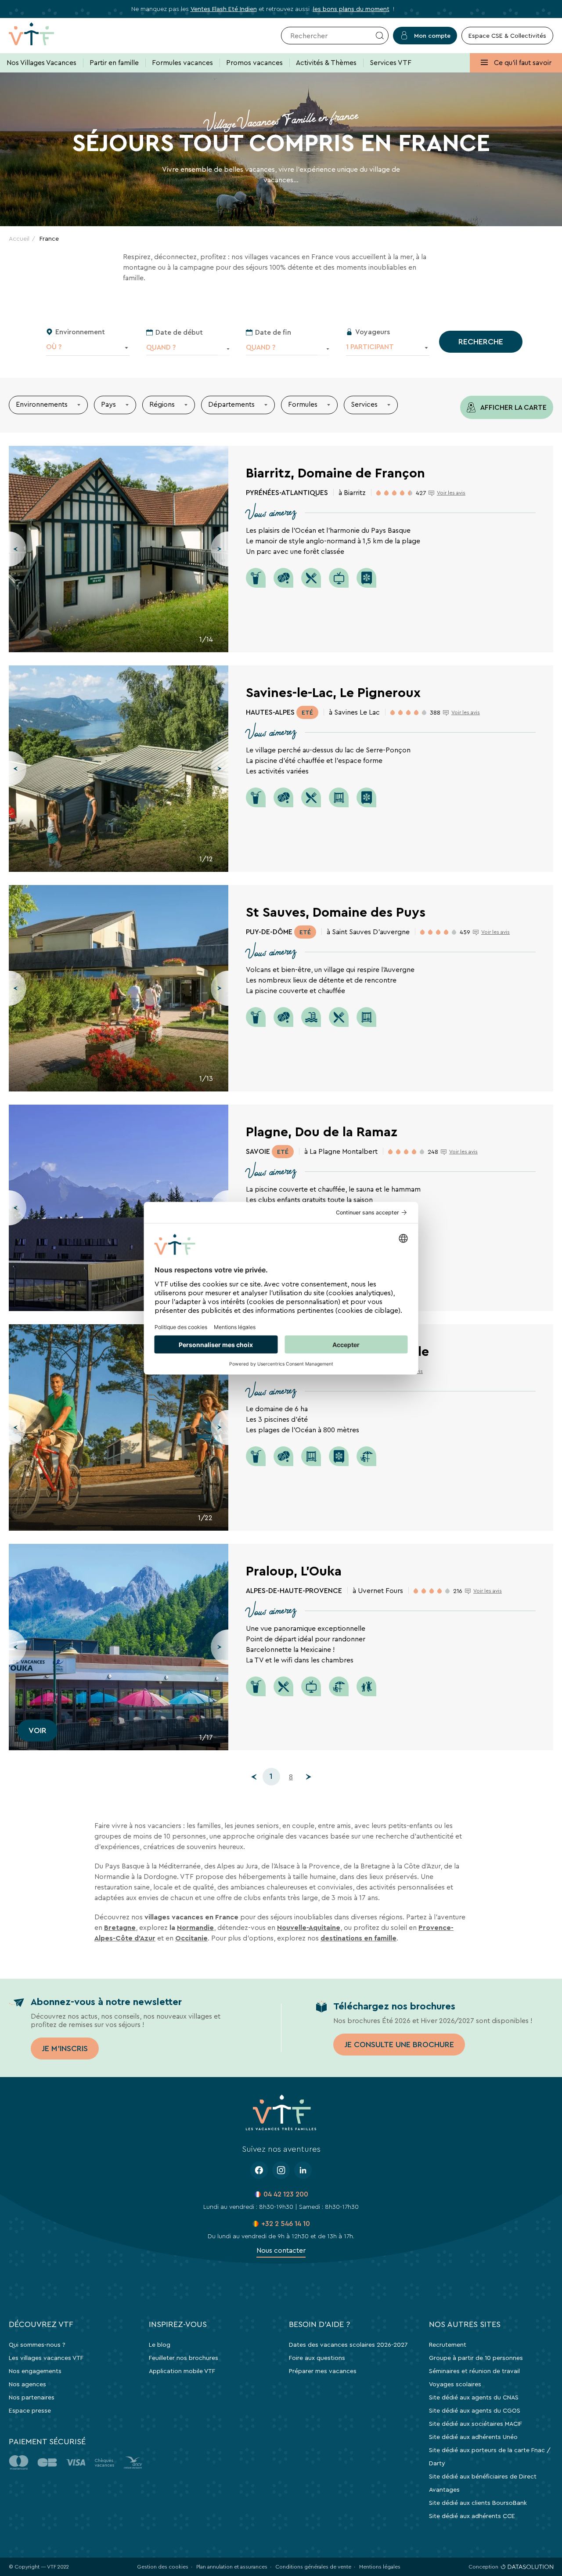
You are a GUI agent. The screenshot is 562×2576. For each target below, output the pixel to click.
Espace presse (30, 2410)
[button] (18, 549)
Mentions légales (380, 2567)
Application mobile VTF (182, 2371)
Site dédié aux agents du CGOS (475, 2410)
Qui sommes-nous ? (37, 2345)
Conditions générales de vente (313, 2567)
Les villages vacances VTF (46, 2358)
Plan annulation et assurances (232, 2567)
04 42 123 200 (286, 2194)
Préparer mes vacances (323, 2371)
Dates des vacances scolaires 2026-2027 (348, 2345)
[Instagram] (281, 2170)
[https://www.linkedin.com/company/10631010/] (303, 2170)
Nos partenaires (32, 2397)
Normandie (195, 1927)
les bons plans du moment (351, 9)
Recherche (481, 342)
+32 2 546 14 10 (286, 2224)
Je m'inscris (65, 2049)
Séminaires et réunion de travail (474, 2371)
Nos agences (27, 2384)
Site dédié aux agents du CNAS (474, 2397)
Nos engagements (35, 2371)
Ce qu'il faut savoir (522, 63)
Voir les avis (451, 493)
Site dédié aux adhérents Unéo (473, 2437)
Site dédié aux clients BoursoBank (478, 2503)
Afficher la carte (513, 407)
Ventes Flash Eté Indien (224, 9)
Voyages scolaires (455, 2384)
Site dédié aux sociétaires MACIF (476, 2424)
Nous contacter (281, 2250)
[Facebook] (259, 2170)
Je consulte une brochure (399, 2045)
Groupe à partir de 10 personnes (476, 2358)
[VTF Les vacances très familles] (45, 36)
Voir (38, 1731)
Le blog (160, 2345)
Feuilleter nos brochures (184, 2358)
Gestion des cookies (163, 2567)
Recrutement (448, 2345)
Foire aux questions (317, 2358)
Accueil (19, 238)
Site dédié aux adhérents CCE (472, 2516)
